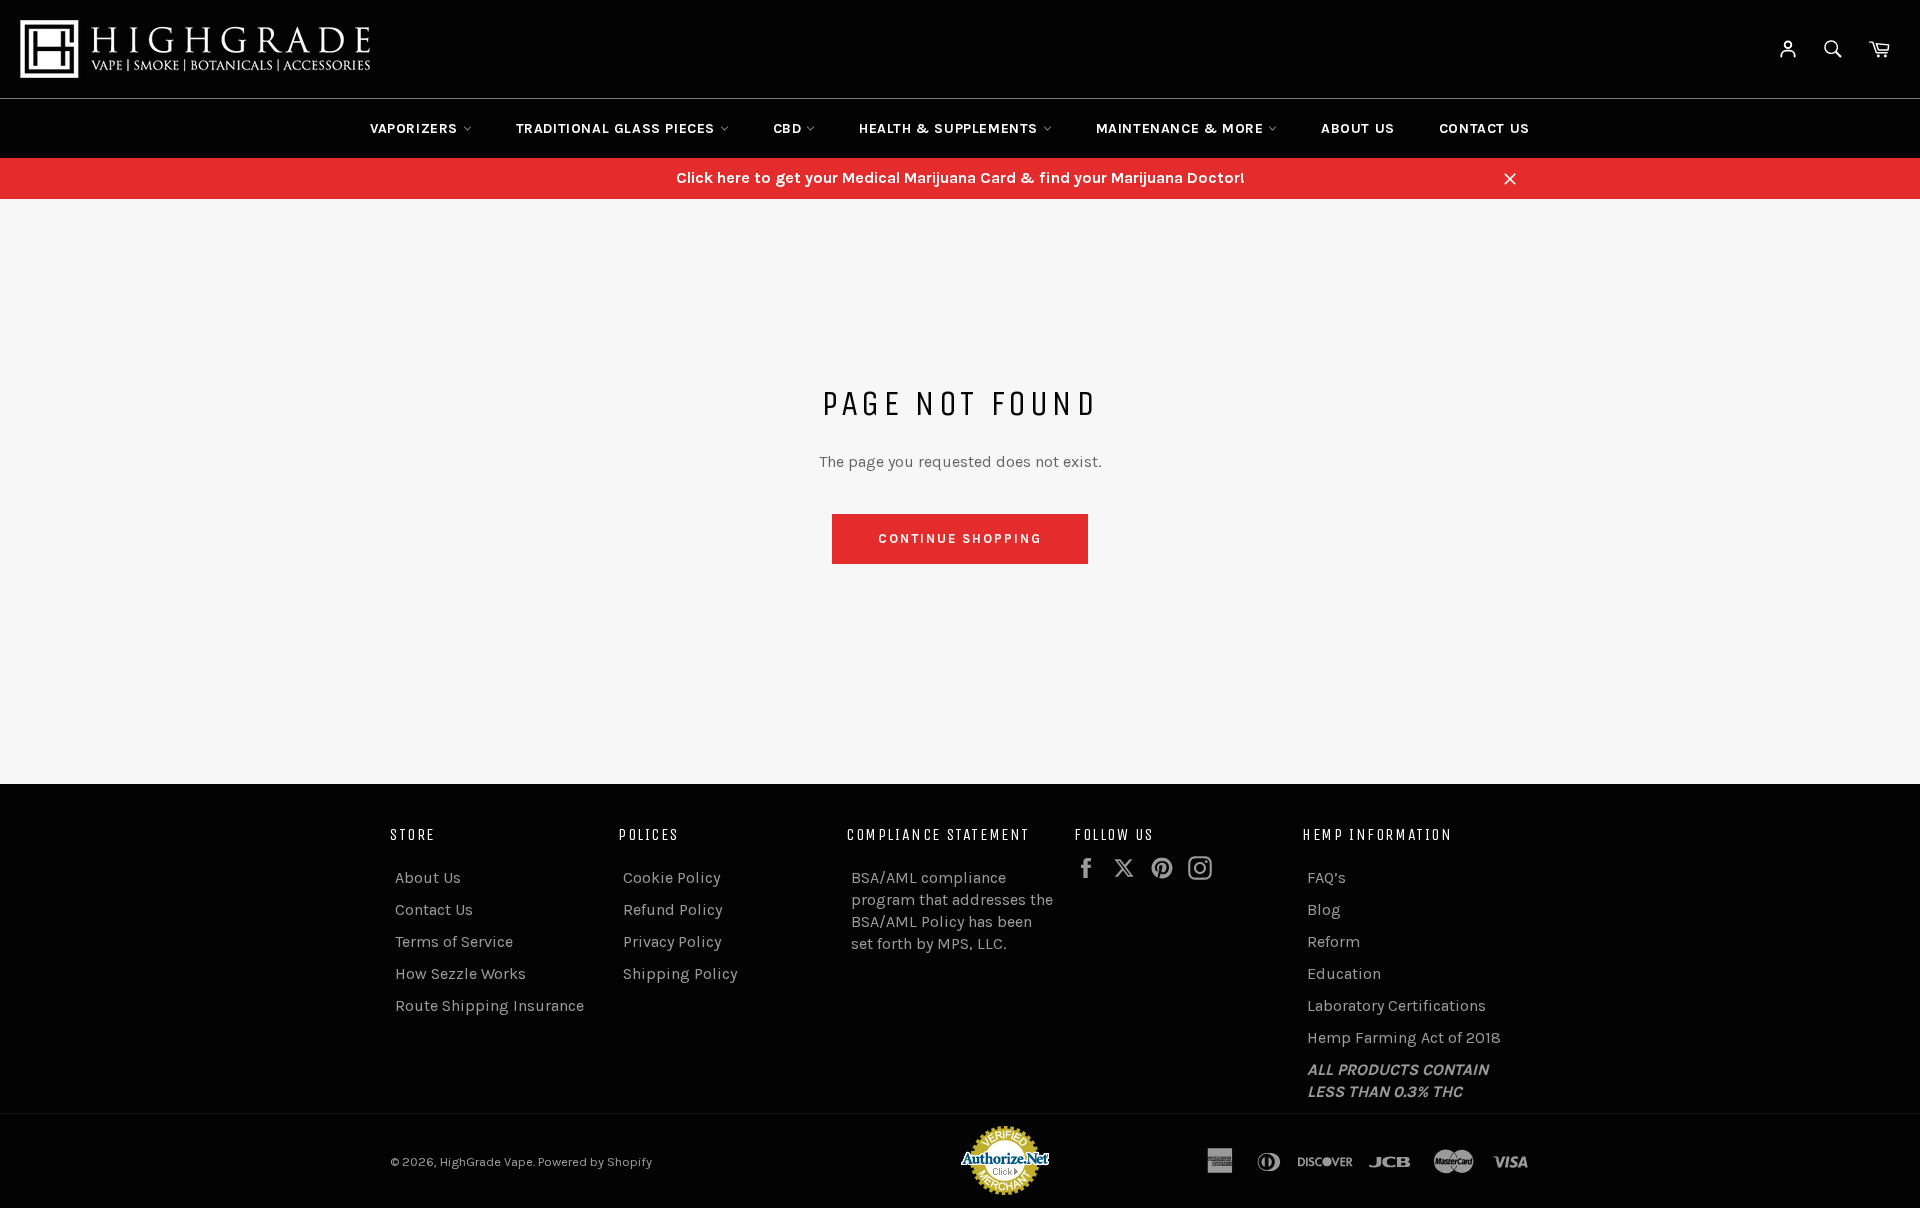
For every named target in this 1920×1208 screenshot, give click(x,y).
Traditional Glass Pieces (618, 128)
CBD (789, 128)
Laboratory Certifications (1396, 1005)
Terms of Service (454, 941)
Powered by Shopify (595, 1161)
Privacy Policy (672, 941)
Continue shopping (959, 538)
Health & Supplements (951, 128)
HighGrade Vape (486, 1161)
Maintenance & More (1182, 128)
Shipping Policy (680, 973)
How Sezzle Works (460, 973)
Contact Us (1484, 128)
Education (1344, 973)
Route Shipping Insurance (489, 1005)
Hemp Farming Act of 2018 (1404, 1037)
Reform (1333, 941)
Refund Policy (672, 909)
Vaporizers (416, 128)
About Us (1358, 128)
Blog (1324, 909)
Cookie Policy (671, 877)
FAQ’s (1326, 877)
